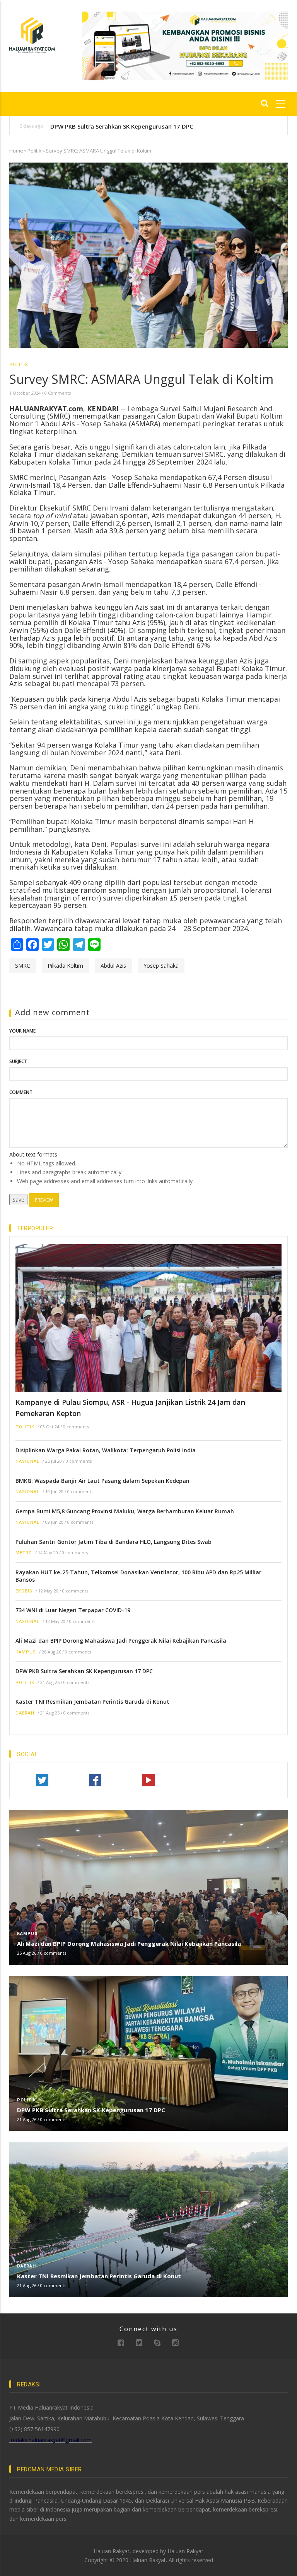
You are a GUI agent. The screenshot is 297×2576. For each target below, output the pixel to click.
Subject (18, 1061)
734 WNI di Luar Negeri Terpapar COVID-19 (73, 1610)
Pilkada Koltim (65, 966)
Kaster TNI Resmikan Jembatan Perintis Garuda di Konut (92, 1702)
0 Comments (58, 393)
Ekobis (24, 1591)
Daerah (25, 1713)
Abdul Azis (113, 966)
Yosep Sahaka (161, 966)
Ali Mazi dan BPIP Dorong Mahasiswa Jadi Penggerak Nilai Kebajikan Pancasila (121, 1641)
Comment (21, 1092)
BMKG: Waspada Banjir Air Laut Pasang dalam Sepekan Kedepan (102, 1481)
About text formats (33, 1154)
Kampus (26, 1652)
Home (16, 151)
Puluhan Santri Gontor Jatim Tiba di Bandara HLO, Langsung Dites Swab (114, 1542)
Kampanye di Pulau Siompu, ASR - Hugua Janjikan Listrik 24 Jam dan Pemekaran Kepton (130, 1408)
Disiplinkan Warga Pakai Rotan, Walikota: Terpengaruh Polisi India (106, 1450)
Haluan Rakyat (185, 2551)
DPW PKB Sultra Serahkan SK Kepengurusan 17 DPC (122, 126)
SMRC (23, 966)
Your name (22, 1031)
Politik (34, 151)
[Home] (32, 35)
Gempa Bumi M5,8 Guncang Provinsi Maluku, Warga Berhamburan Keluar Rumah (125, 1511)
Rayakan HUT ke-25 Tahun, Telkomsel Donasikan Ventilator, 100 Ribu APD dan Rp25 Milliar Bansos (138, 1576)
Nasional (27, 1461)
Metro (24, 1553)
